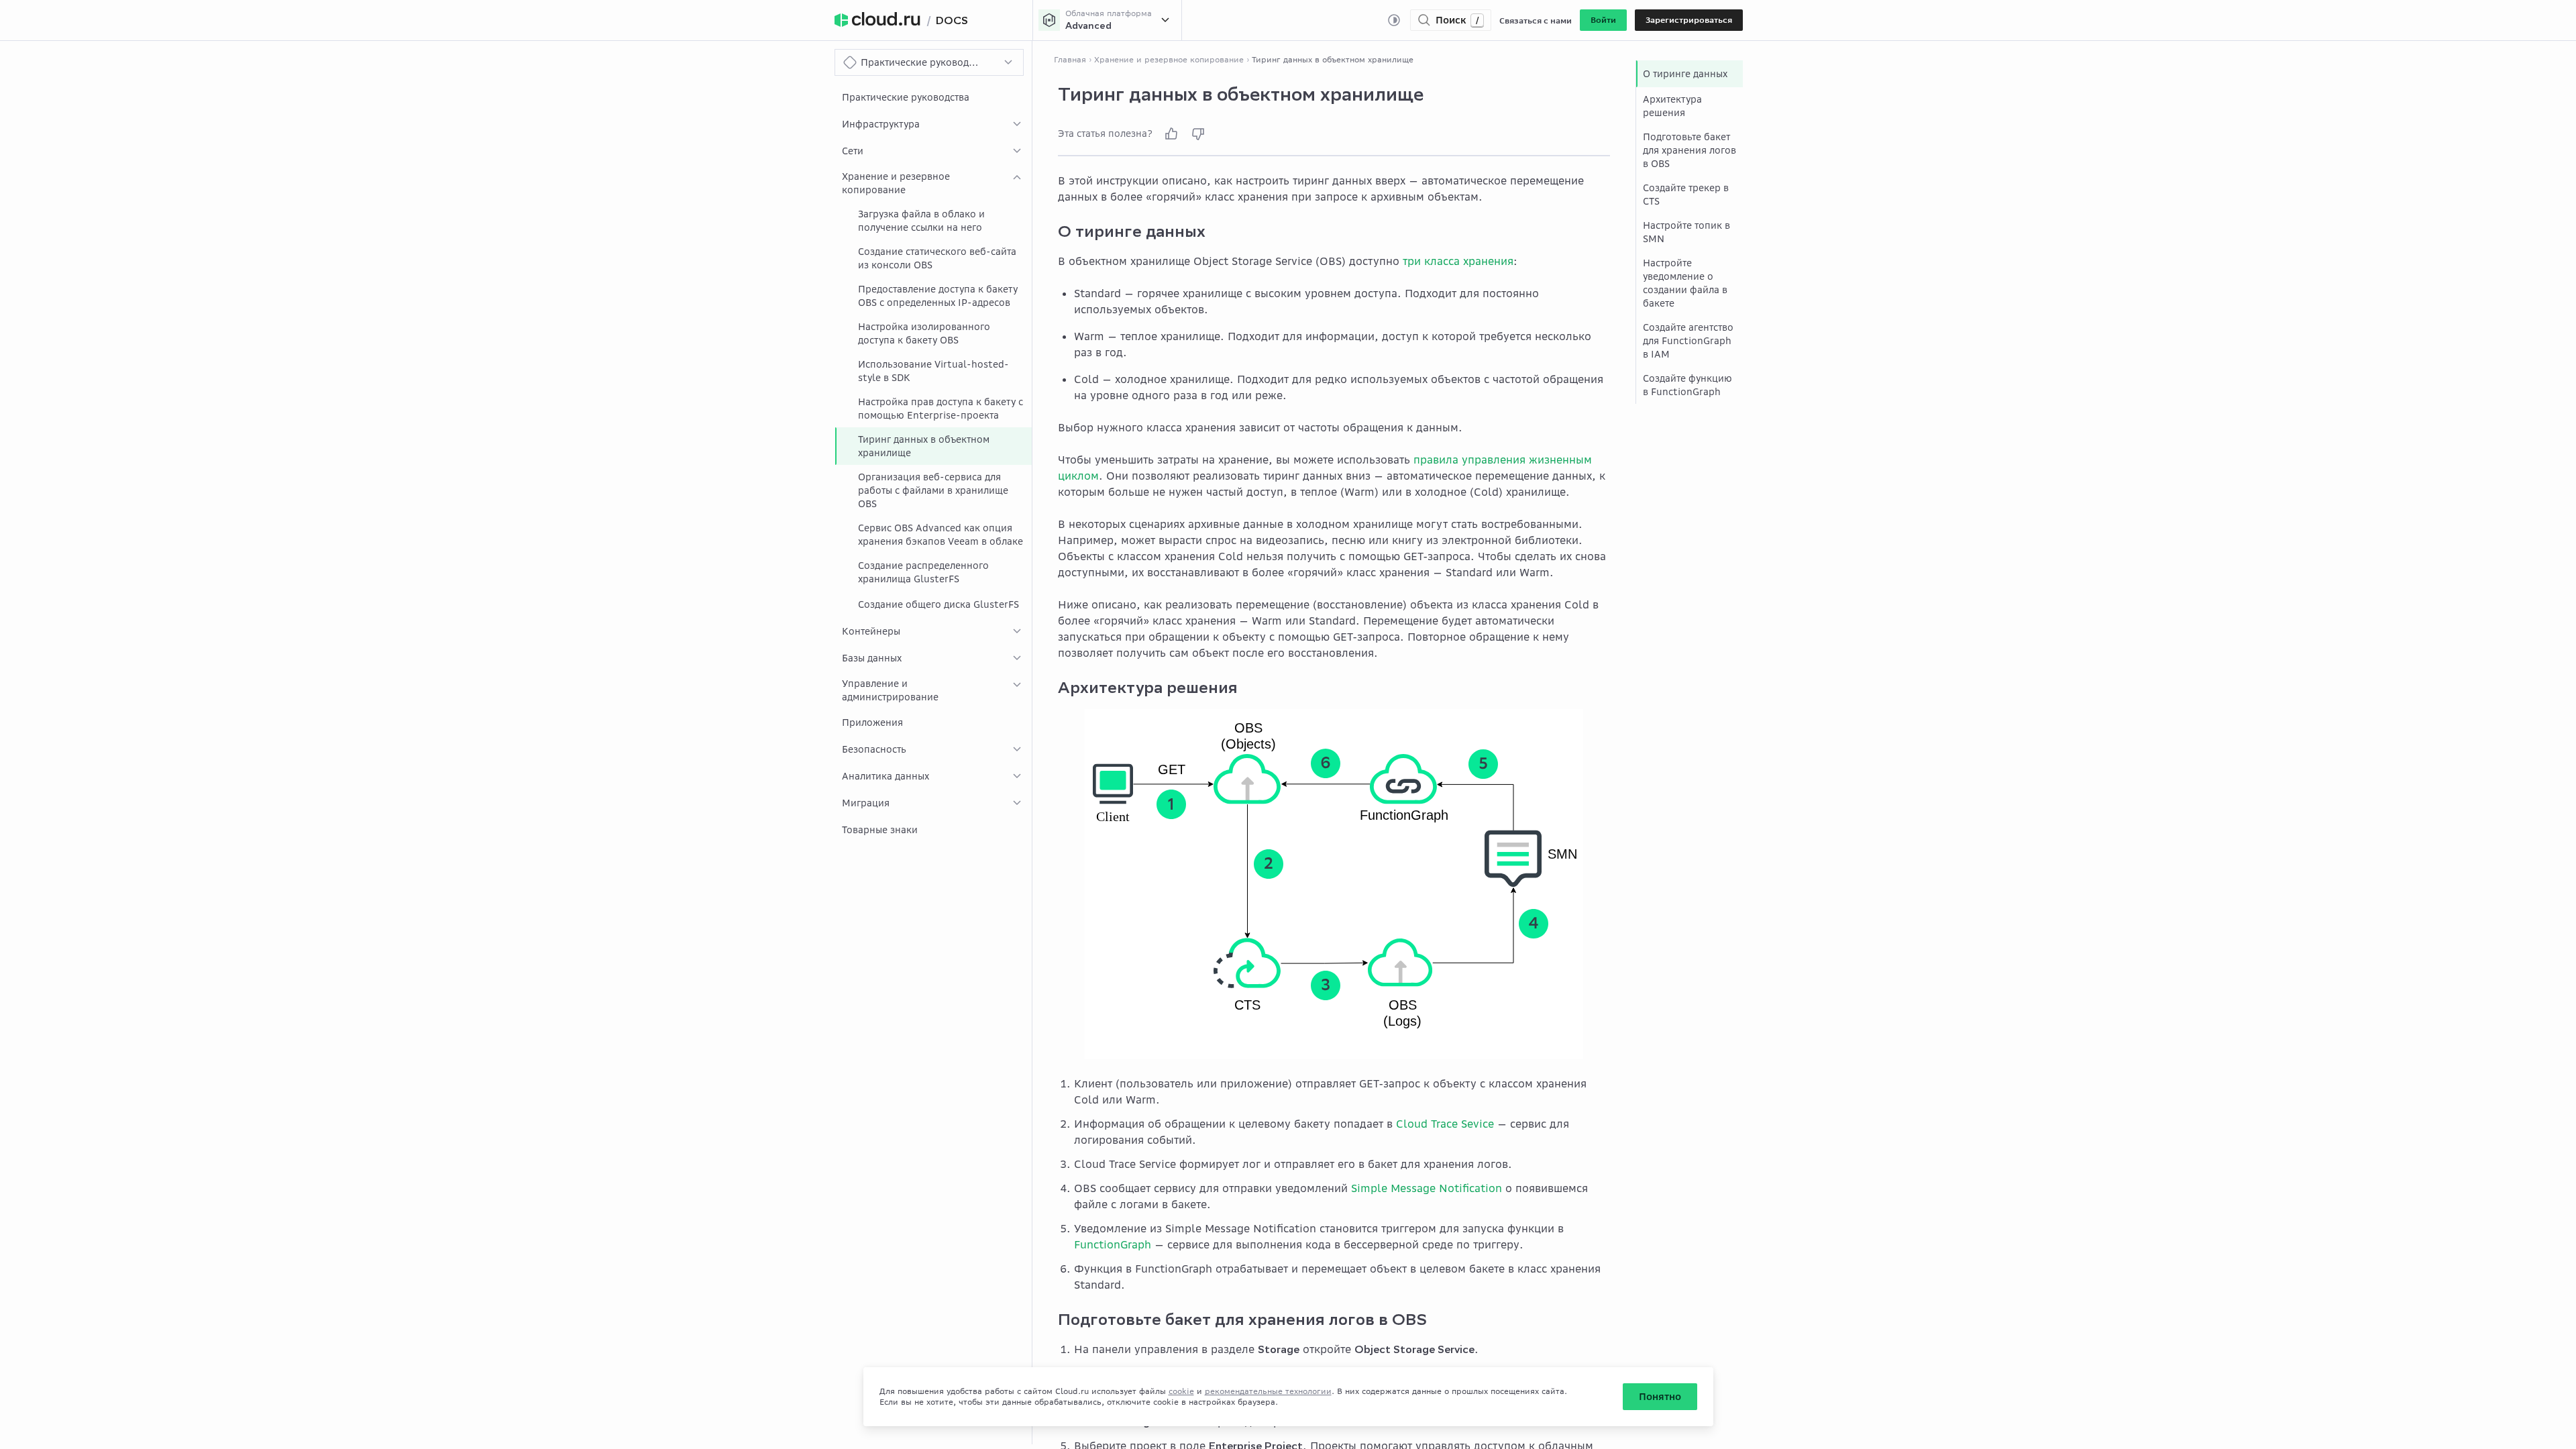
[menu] (933, 464)
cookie (1181, 1391)
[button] (1603, 20)
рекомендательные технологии (1268, 1391)
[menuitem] (933, 97)
